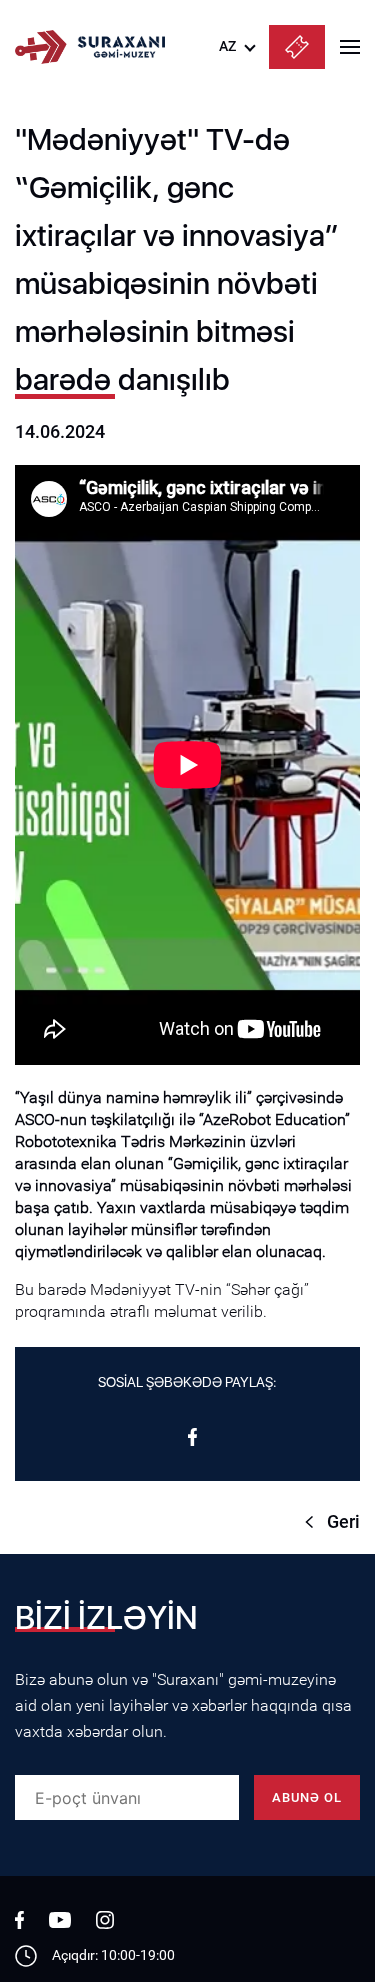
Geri (343, 1521)
